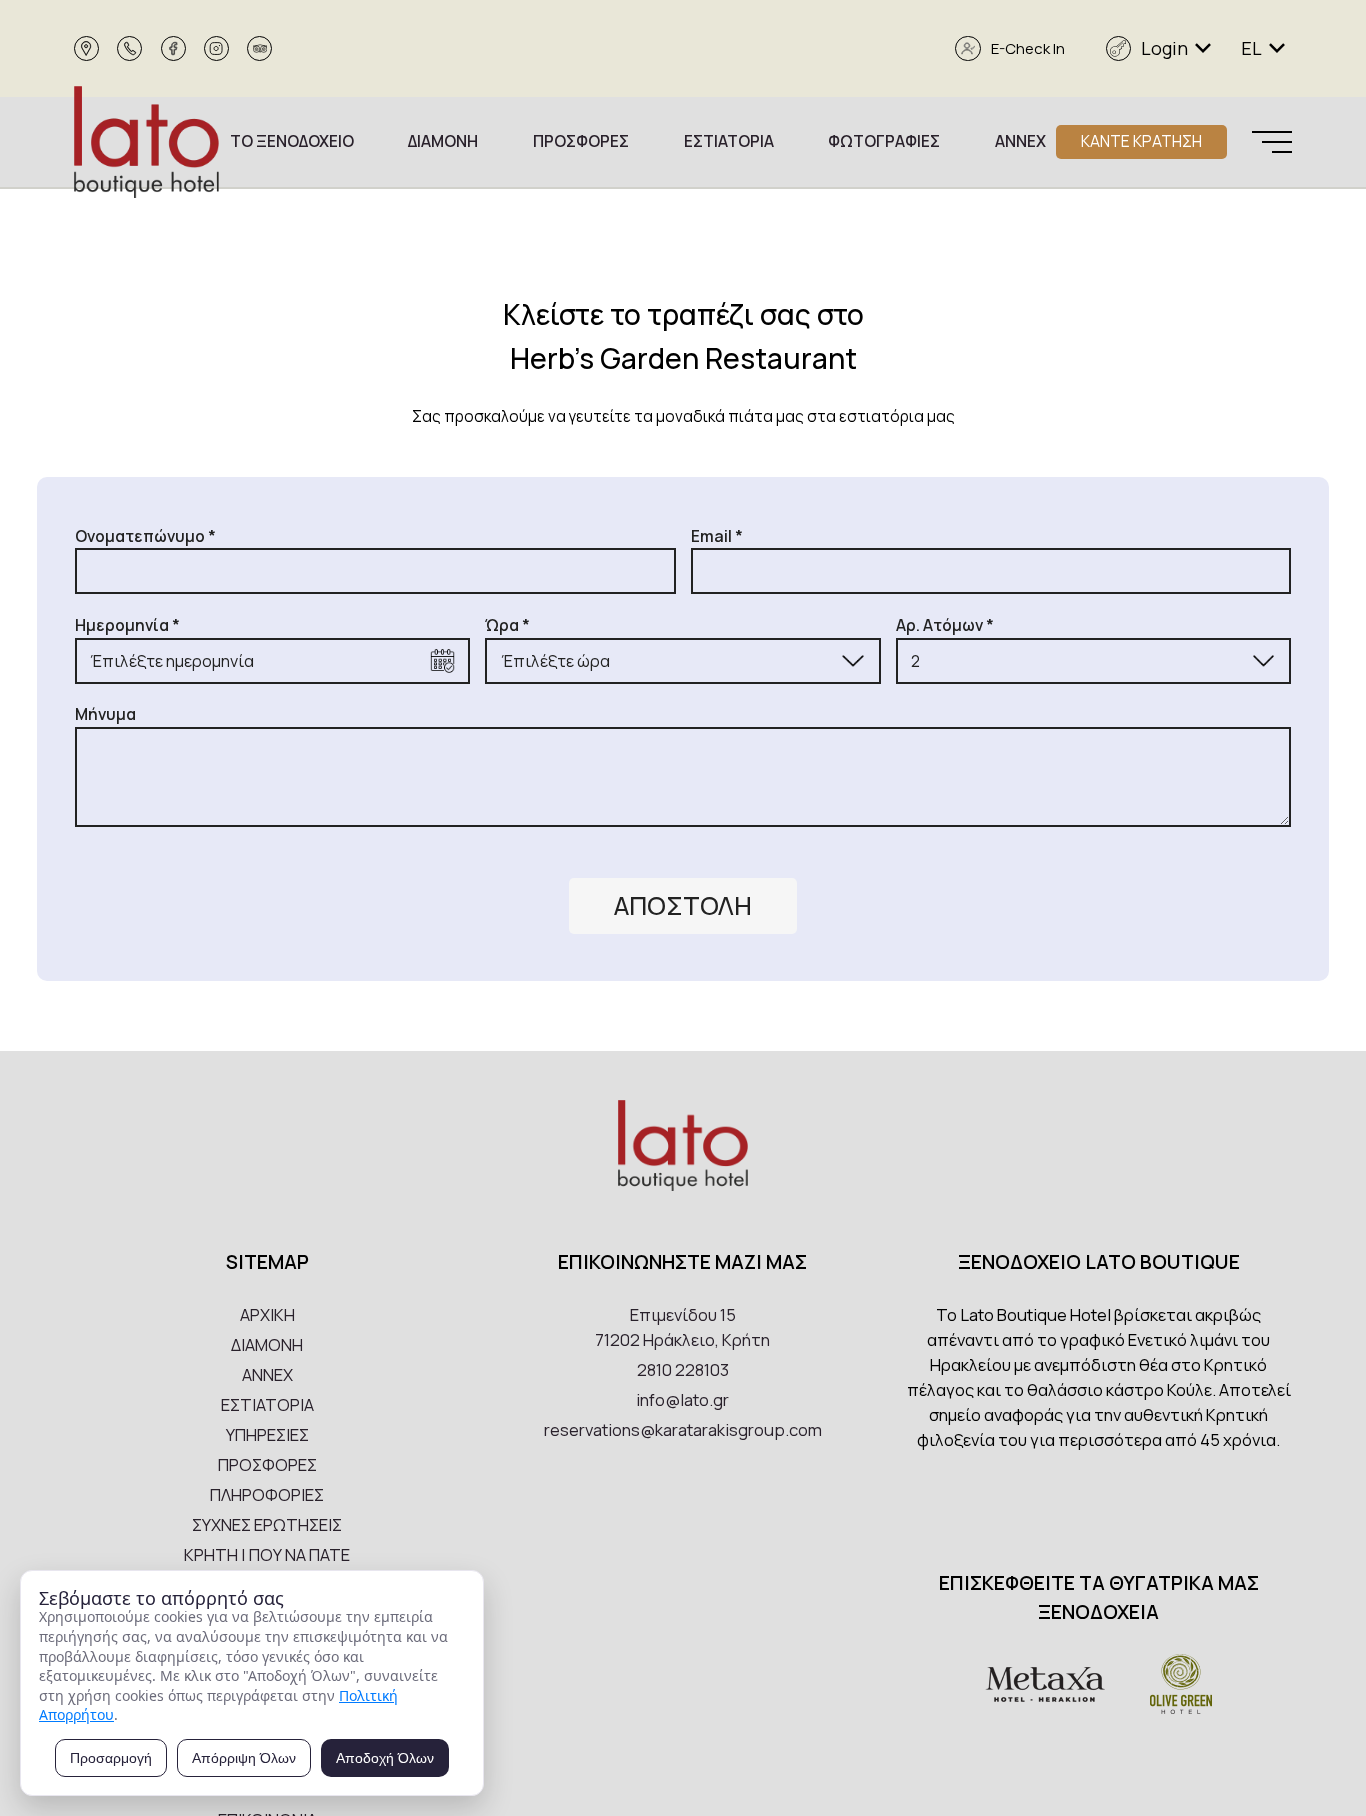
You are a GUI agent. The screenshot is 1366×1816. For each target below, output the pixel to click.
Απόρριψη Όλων (244, 1758)
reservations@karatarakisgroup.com (683, 1429)
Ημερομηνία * (127, 625)
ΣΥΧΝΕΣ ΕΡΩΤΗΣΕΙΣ (267, 1524)
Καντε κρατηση (1141, 141)
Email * (717, 536)
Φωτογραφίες (884, 141)
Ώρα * (507, 625)
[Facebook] (173, 48)
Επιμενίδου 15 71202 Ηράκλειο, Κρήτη (682, 1327)
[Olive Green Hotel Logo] (1181, 1687)
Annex (1020, 141)
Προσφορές (581, 141)
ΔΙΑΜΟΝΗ (267, 1344)
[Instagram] (216, 48)
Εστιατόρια (729, 141)
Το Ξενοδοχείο (292, 141)
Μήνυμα (105, 714)
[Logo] (146, 142)
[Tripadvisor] (259, 48)
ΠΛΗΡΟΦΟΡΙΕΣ (267, 1494)
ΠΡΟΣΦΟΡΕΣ (267, 1464)
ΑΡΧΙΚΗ (267, 1314)
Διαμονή (443, 141)
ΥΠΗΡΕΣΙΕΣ (267, 1434)
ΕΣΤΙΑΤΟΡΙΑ (267, 1404)
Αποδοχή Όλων (385, 1758)
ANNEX (267, 1374)
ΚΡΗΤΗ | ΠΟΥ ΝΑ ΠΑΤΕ (267, 1554)
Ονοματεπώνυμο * (145, 536)
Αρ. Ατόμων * (945, 625)
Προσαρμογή (111, 1758)
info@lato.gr (682, 1399)
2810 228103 (683, 1369)
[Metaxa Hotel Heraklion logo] (1045, 1687)
